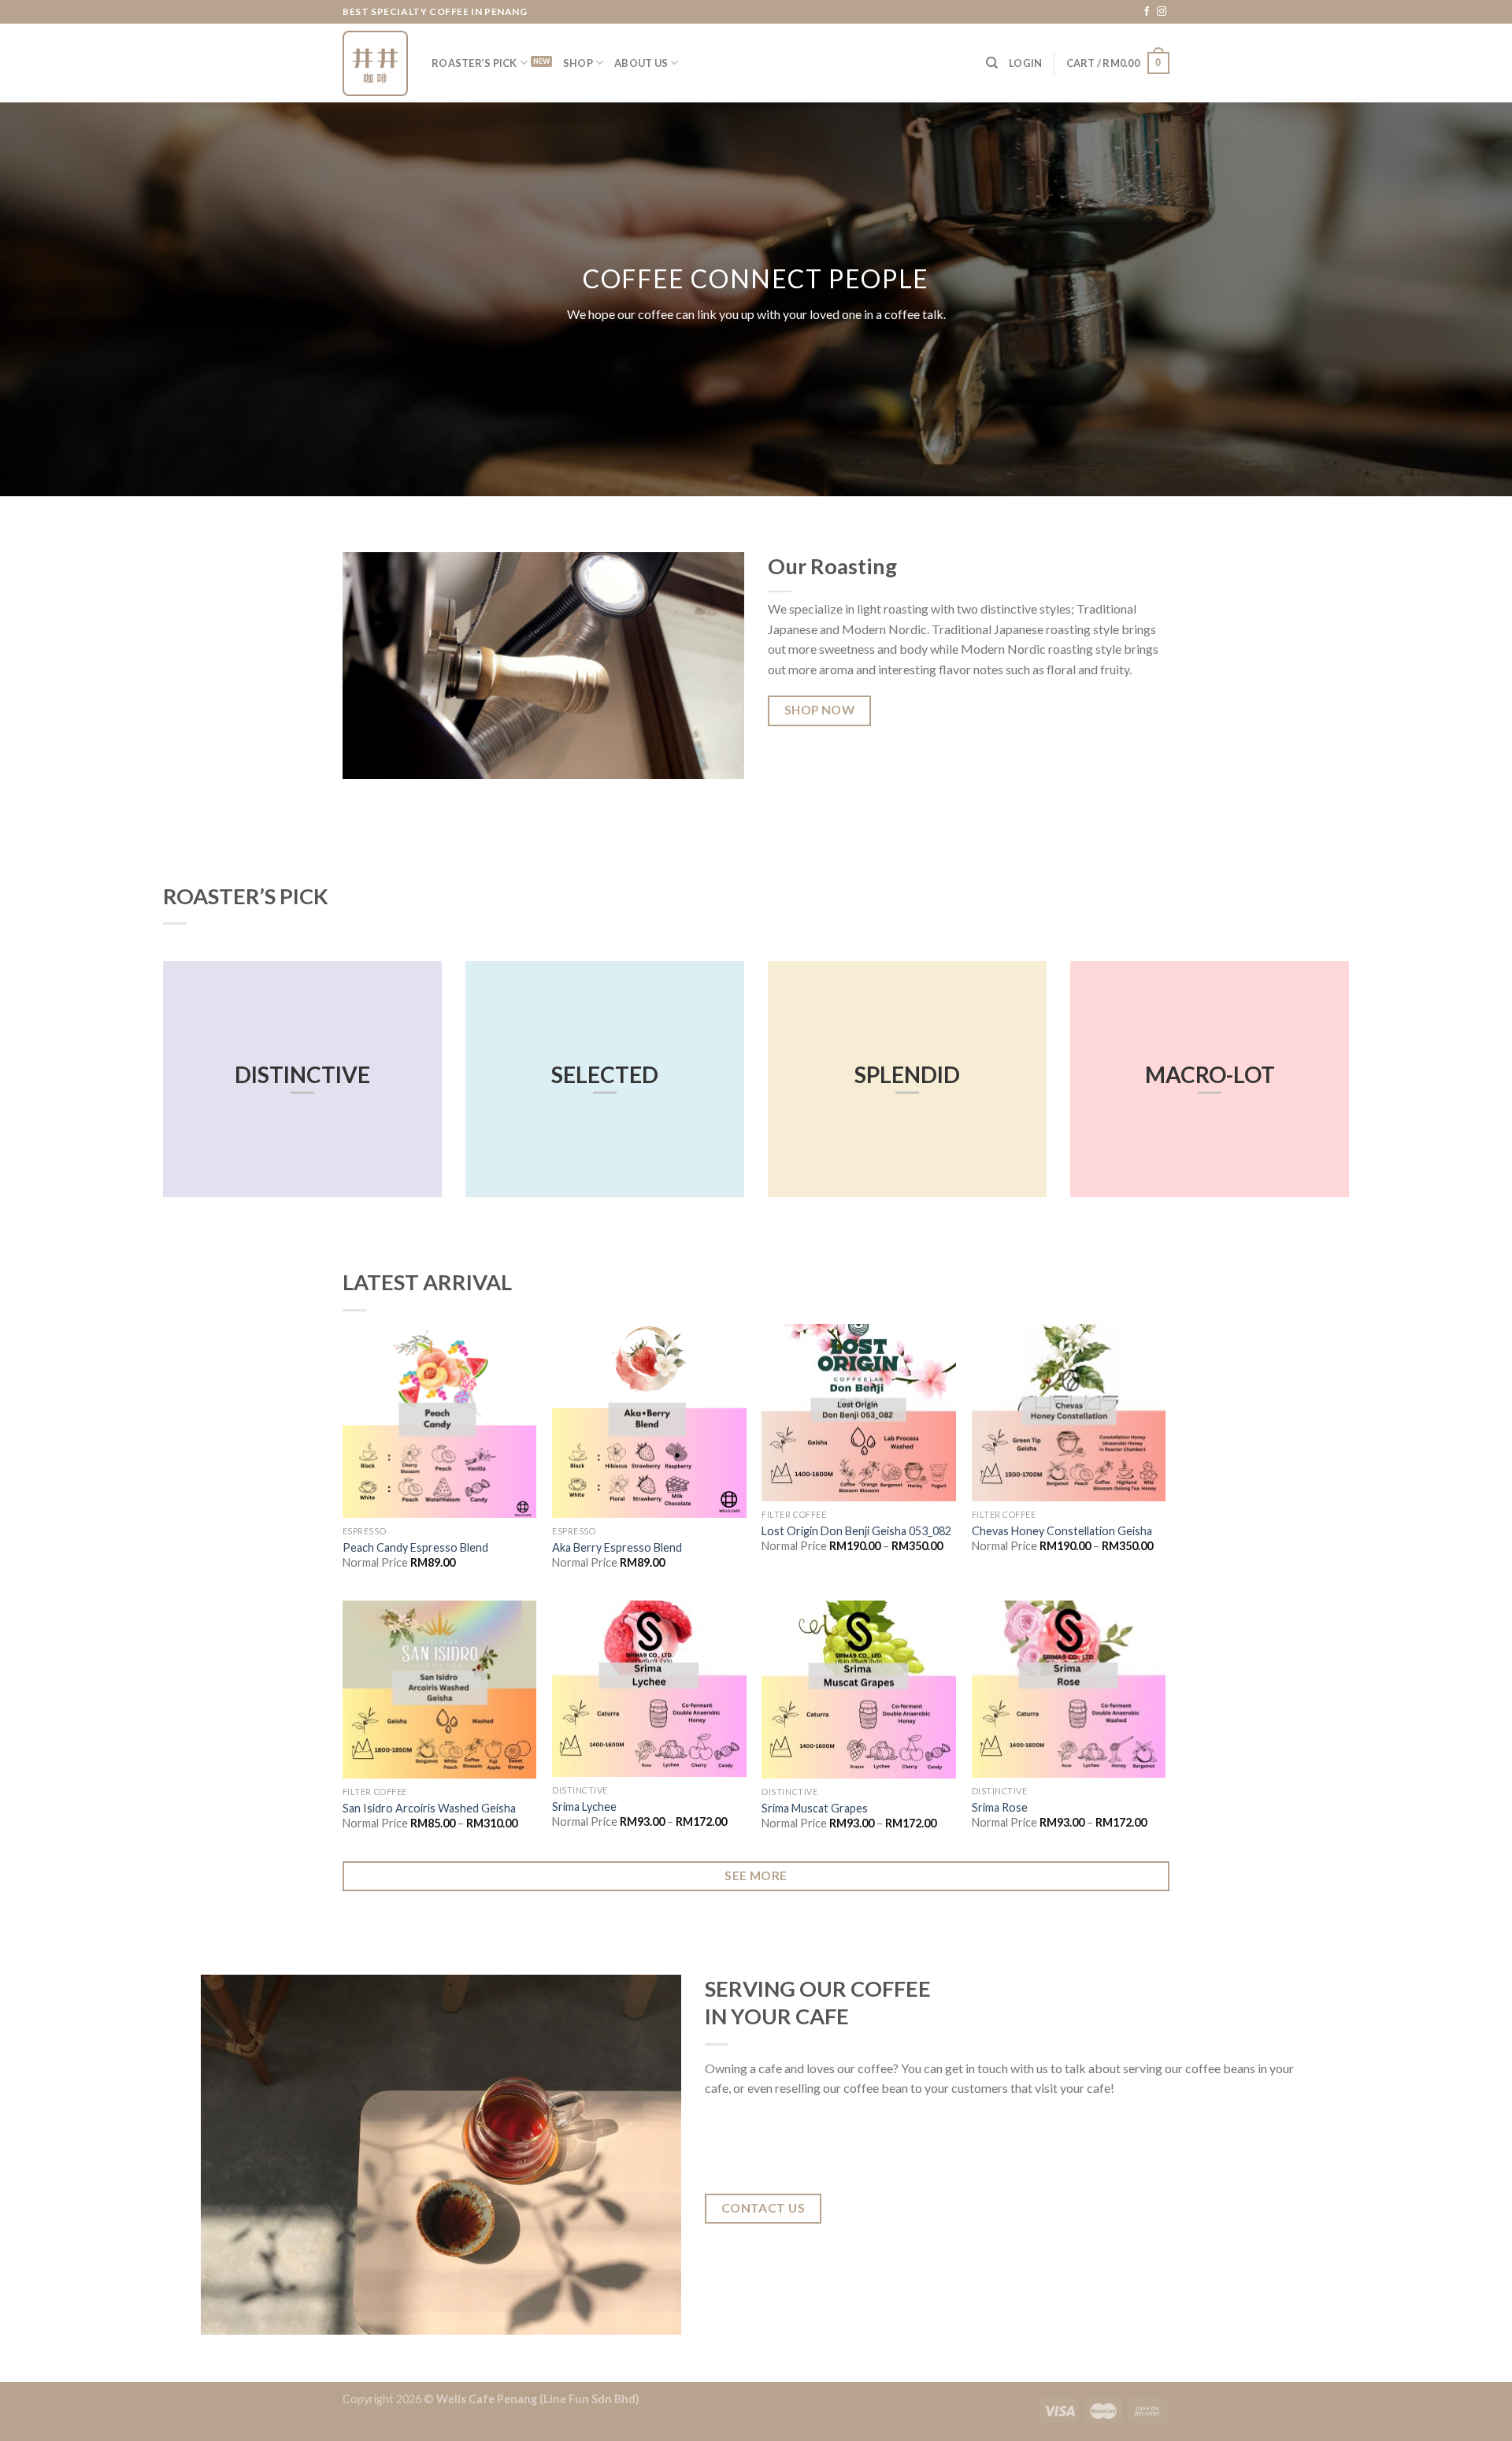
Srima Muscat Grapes (815, 1808)
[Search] (992, 63)
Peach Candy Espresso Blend (415, 1547)
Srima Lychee (584, 1807)
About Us (641, 63)
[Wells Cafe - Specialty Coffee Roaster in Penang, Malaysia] (375, 63)
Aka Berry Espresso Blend (617, 1547)
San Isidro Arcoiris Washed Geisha (429, 1808)
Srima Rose (1000, 1807)
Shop (578, 63)
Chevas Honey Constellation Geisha (1062, 1531)
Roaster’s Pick (474, 63)
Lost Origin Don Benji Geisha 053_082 (856, 1531)
